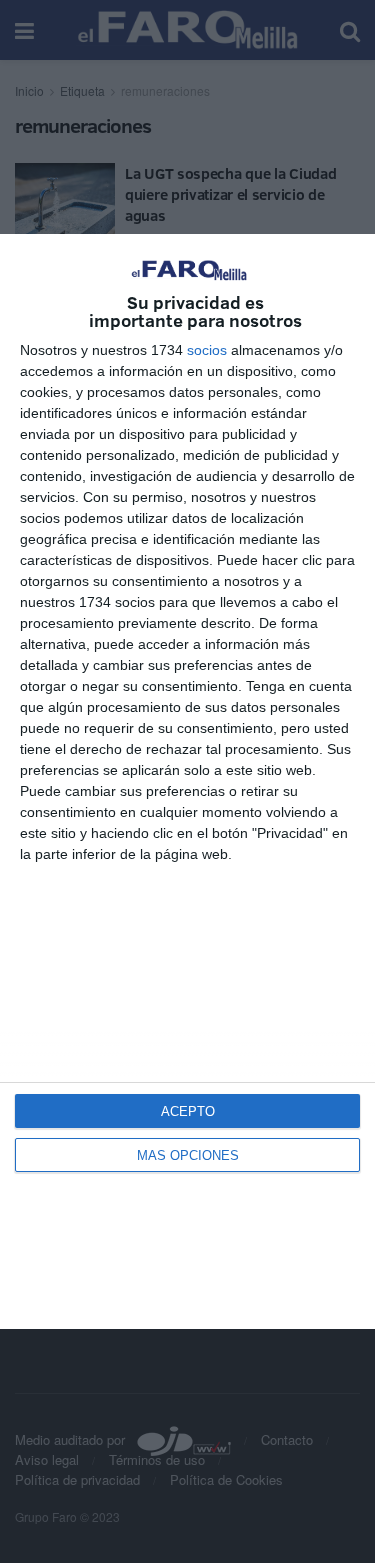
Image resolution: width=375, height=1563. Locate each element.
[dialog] (187, 781)
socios (207, 350)
